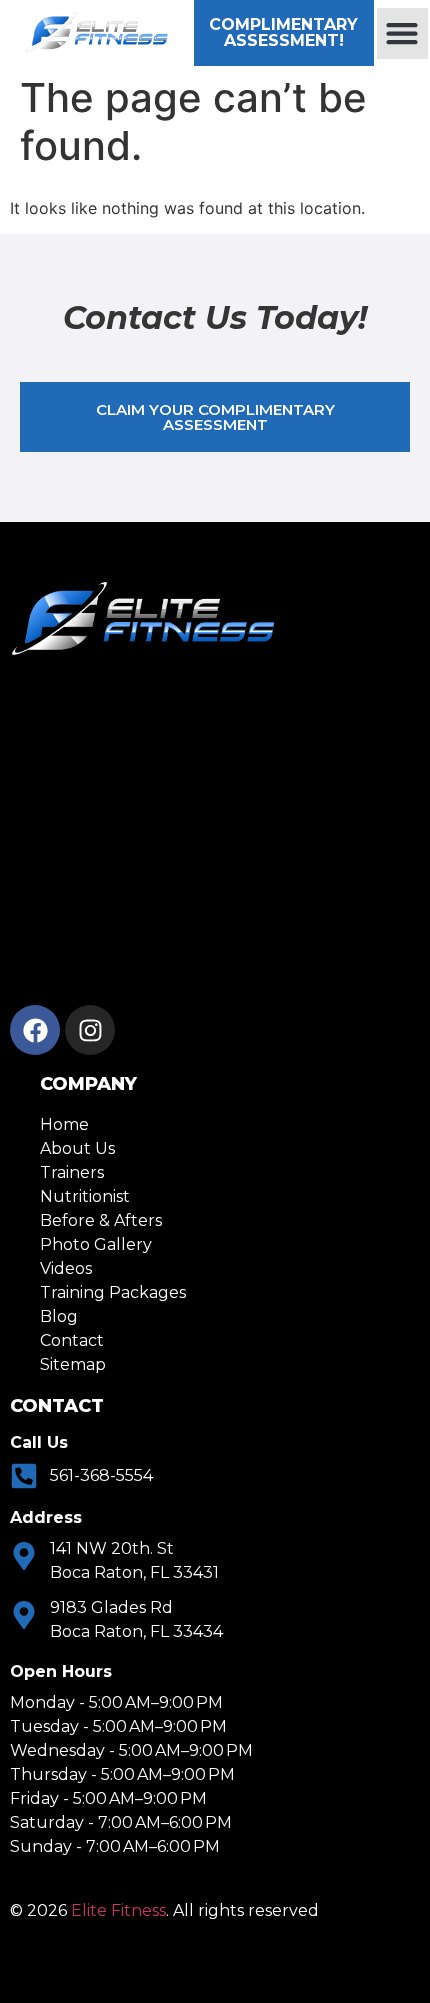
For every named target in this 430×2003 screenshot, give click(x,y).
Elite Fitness (118, 1910)
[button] (402, 33)
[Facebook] (35, 1030)
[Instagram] (90, 1030)
